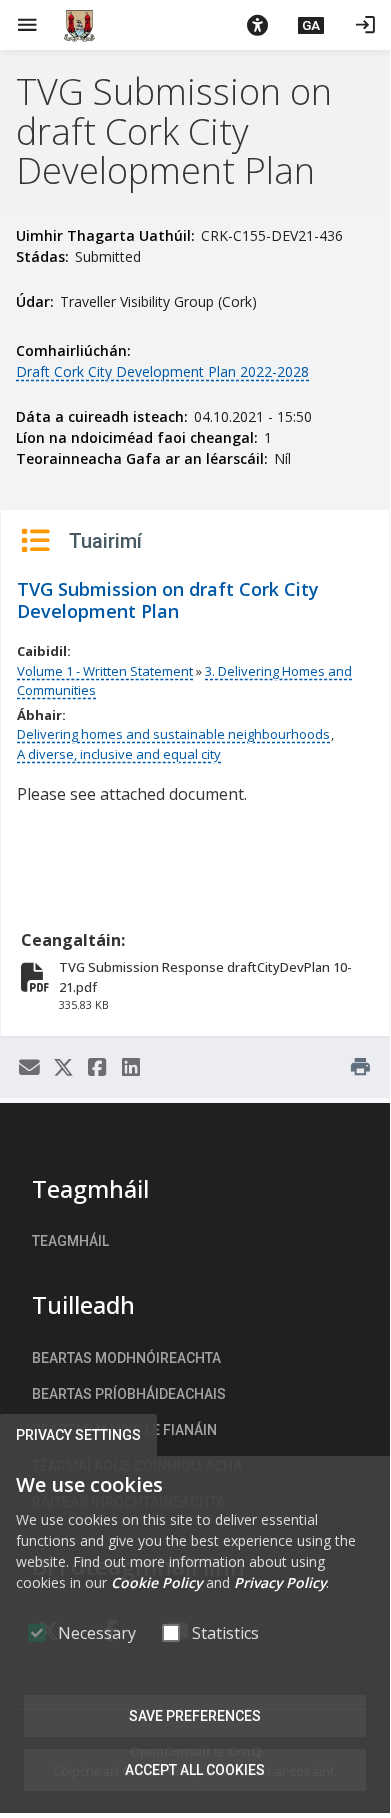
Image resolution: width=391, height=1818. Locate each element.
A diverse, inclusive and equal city (119, 754)
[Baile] (79, 25)
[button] (257, 25)
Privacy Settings (78, 1435)
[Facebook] (97, 1068)
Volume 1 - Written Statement (105, 671)
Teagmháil (70, 1241)
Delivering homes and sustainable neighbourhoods (173, 734)
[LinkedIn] (131, 1068)
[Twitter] (63, 1068)
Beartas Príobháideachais (129, 1394)
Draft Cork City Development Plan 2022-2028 (162, 371)
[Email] (29, 1068)
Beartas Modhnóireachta (126, 1358)
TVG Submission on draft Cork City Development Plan (168, 600)
